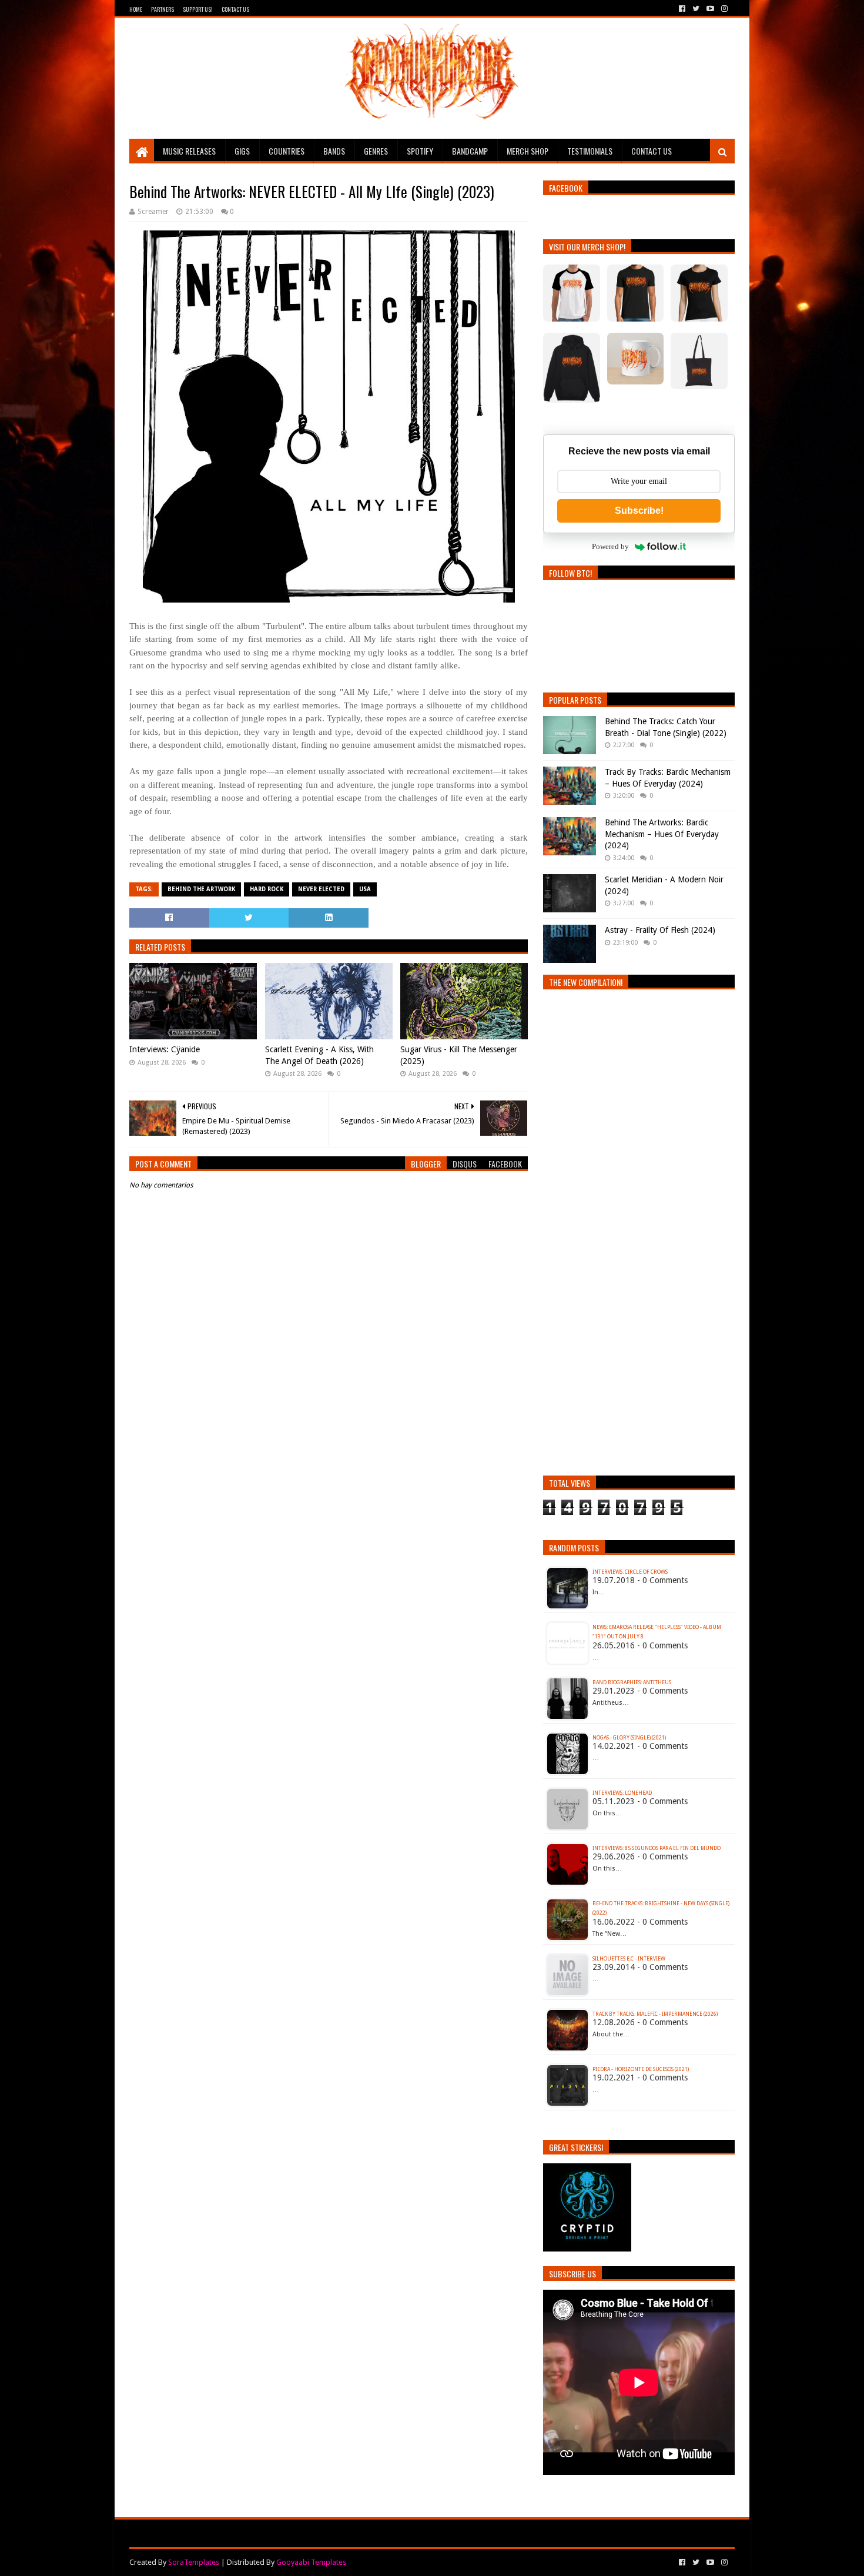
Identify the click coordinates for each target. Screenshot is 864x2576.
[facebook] (682, 9)
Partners (163, 9)
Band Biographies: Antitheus (632, 1682)
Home (136, 9)
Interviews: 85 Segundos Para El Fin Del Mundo (657, 1848)
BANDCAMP (470, 151)
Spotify (420, 151)
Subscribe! (639, 511)
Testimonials (590, 151)
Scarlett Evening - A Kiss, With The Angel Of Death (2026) (319, 1055)
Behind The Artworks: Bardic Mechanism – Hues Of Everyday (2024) (662, 834)
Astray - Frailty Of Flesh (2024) (660, 930)
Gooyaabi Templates (311, 2562)
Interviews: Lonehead (622, 1793)
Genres (376, 151)
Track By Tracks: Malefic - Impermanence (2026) (655, 2014)
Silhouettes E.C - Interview (629, 1959)
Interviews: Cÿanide (165, 1049)
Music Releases (189, 151)
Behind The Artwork (201, 889)
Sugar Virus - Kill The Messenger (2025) (459, 1055)
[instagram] (723, 9)
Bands (334, 151)
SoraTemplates (194, 2562)
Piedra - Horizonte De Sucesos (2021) (641, 2069)
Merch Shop (528, 151)
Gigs (242, 151)
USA (365, 889)
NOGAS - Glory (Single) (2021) (629, 1738)
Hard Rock (267, 889)
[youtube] (710, 9)
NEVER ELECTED (321, 889)
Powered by (610, 546)
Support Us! (198, 9)
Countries (287, 151)
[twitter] (696, 9)
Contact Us (235, 9)
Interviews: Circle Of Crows (630, 1572)
